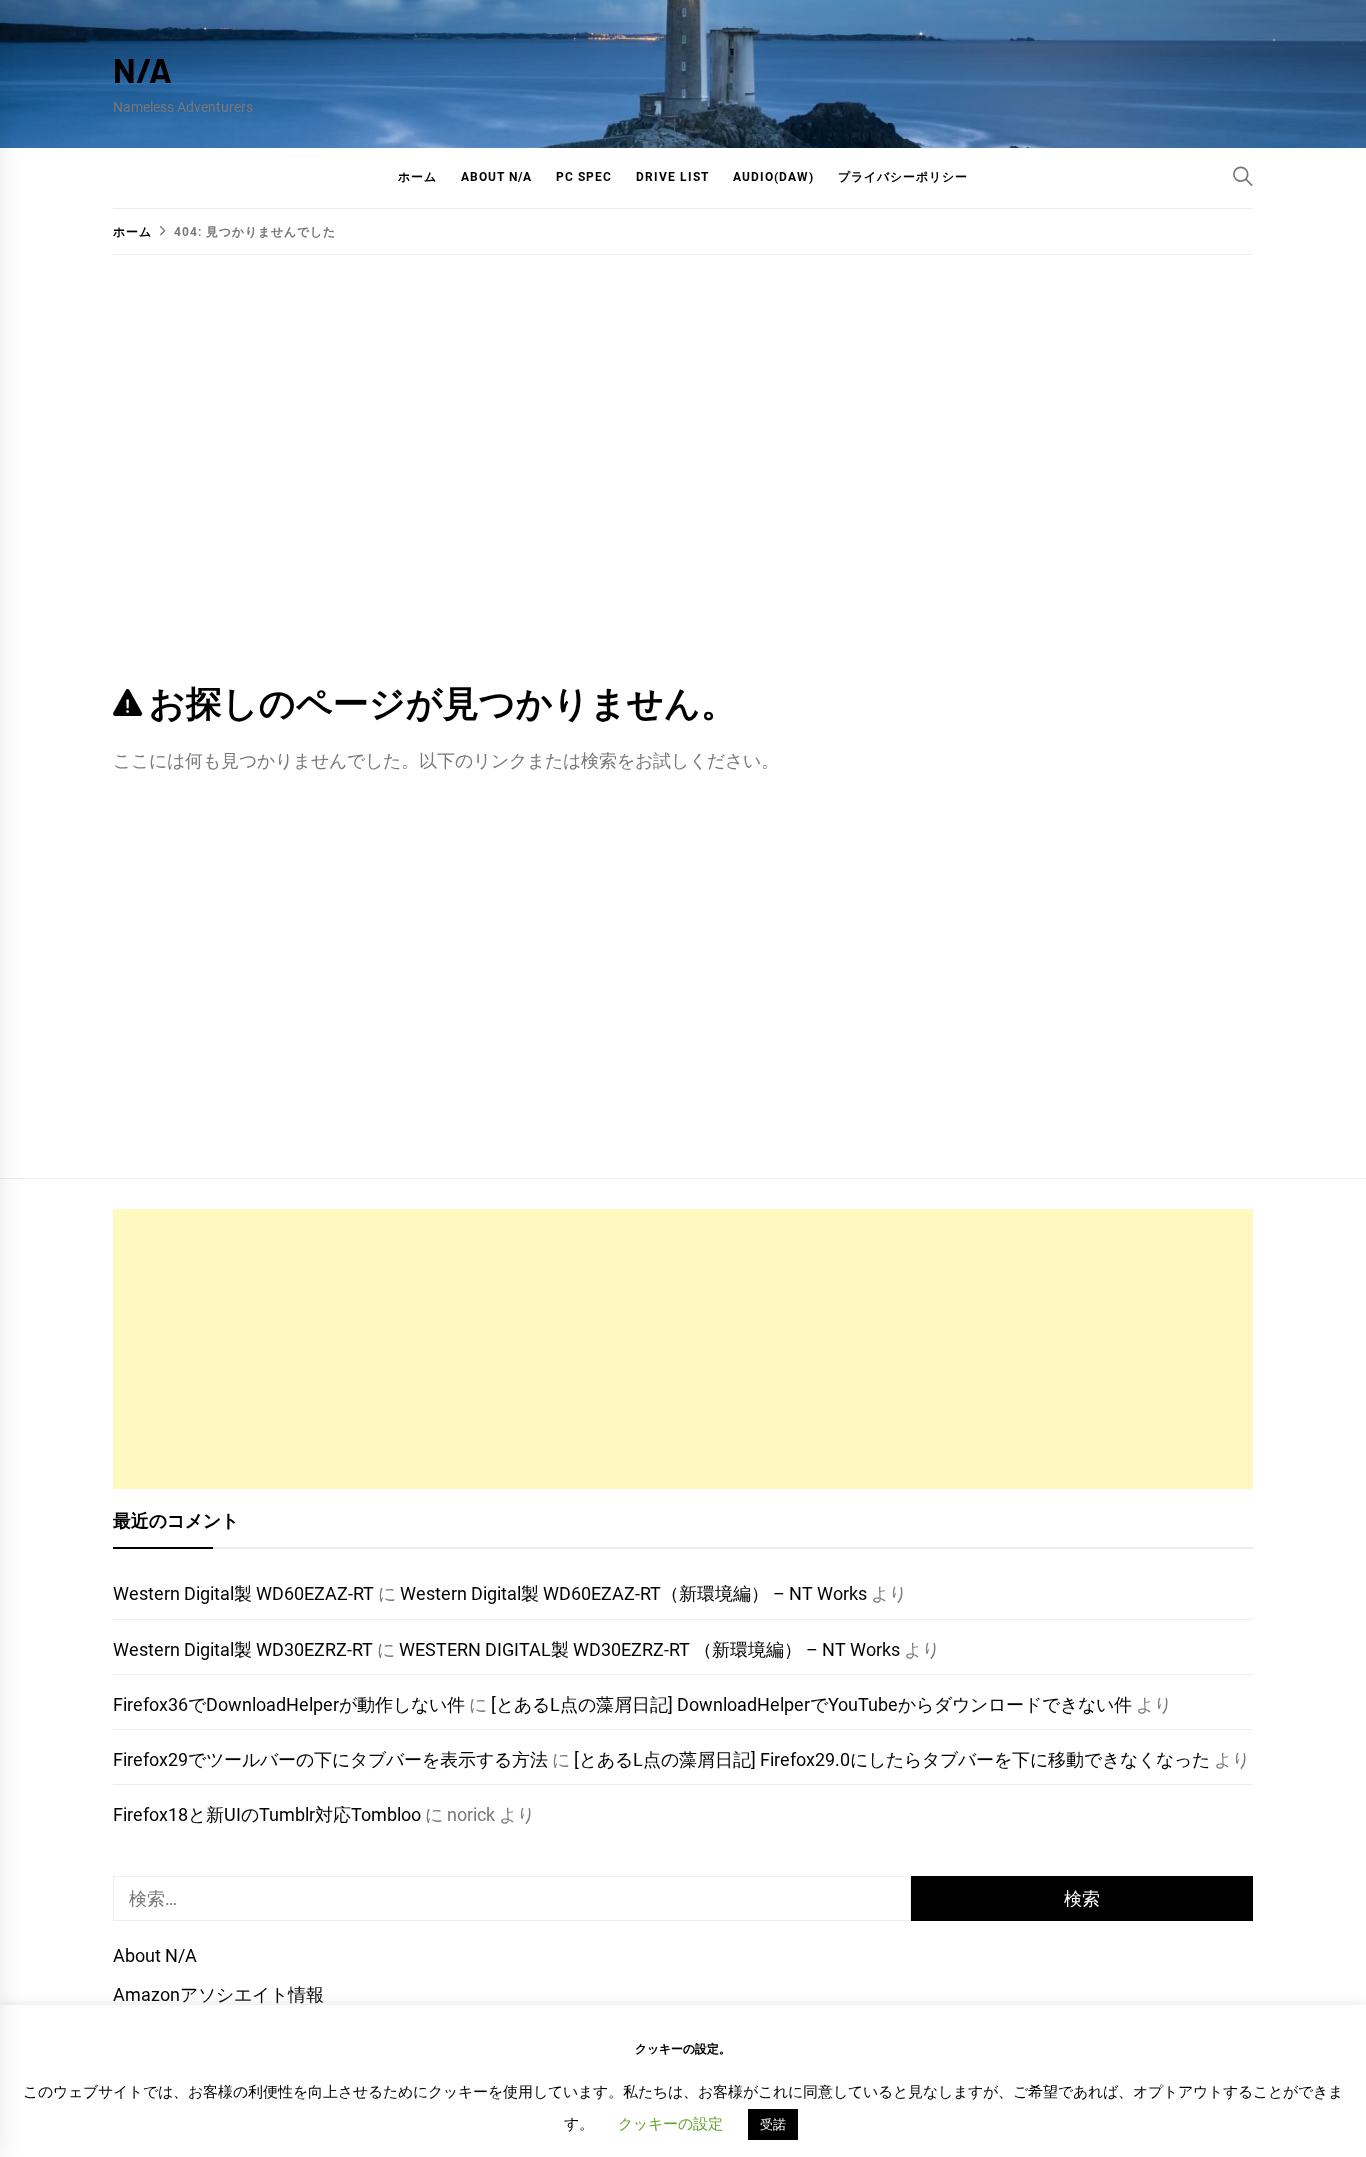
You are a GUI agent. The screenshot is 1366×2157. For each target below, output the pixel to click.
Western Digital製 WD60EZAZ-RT (243, 1593)
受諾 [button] (773, 2124)
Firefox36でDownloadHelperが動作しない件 (289, 1704)
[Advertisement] (683, 1349)
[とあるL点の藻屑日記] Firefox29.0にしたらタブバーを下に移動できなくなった (892, 1759)
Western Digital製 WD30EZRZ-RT (243, 1649)
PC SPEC (584, 177)
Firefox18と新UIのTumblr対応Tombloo (267, 1814)
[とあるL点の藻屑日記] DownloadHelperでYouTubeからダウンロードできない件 (811, 1704)
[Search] (1243, 176)
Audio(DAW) (773, 177)
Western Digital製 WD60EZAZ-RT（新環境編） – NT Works (633, 1593)
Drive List (672, 177)
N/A (142, 69)
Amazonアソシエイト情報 (218, 1994)
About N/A (496, 177)
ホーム (417, 177)
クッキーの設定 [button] (670, 2124)
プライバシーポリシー (903, 177)
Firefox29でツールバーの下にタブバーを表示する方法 (330, 1759)
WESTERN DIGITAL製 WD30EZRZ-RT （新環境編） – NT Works (649, 1649)
